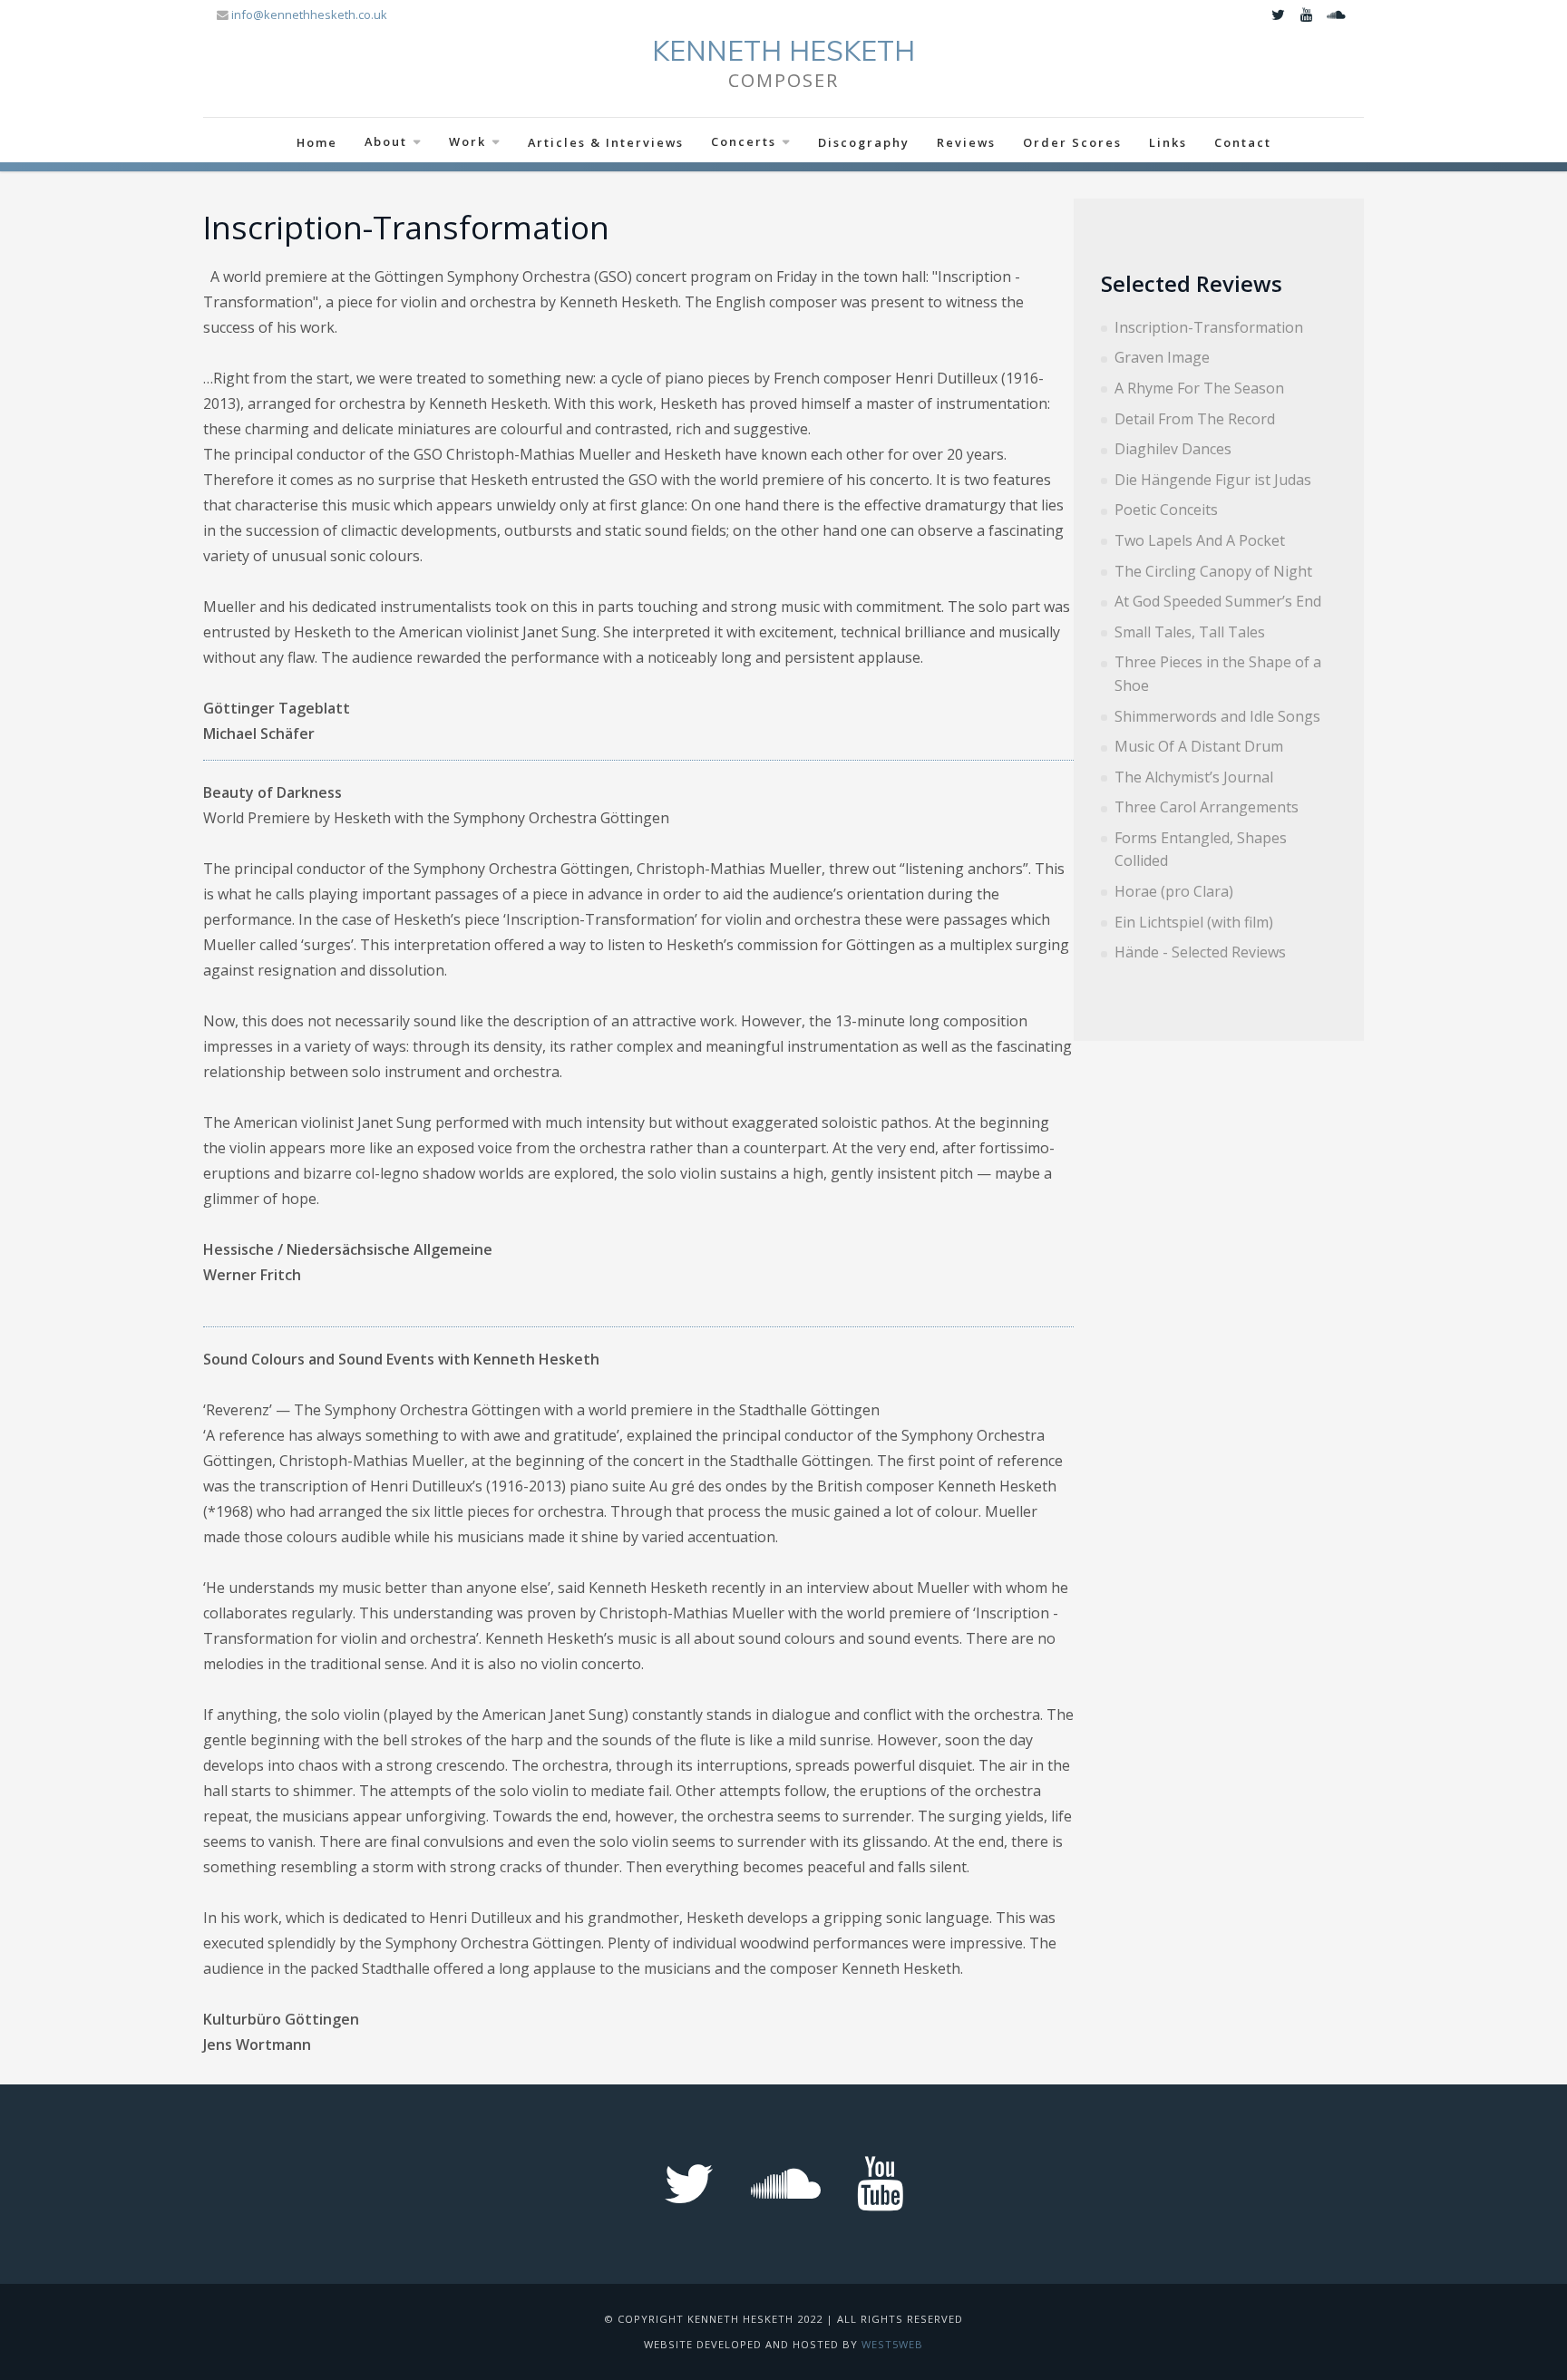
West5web (892, 2344)
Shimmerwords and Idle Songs (1217, 716)
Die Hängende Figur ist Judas (1213, 480)
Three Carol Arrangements (1207, 807)
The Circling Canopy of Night (1213, 571)
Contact (1243, 142)
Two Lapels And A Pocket (1200, 540)
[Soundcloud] (1336, 15)
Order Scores (1072, 142)
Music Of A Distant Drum (1199, 746)
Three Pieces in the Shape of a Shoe (1218, 674)
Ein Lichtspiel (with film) (1194, 922)
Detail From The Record (1195, 419)
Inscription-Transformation (1209, 327)
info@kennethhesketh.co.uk (309, 15)
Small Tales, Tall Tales (1190, 632)
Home (317, 142)
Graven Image (1162, 357)
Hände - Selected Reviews (1200, 952)
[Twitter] (1278, 15)
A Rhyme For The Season (1199, 388)
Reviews (966, 142)
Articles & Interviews (606, 142)
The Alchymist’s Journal (1194, 777)
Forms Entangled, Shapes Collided (1201, 850)
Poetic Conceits (1166, 510)
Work (467, 141)
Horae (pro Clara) (1174, 891)
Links (1168, 142)
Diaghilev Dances (1173, 449)
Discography (864, 142)
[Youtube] (1307, 15)
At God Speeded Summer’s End (1218, 601)
